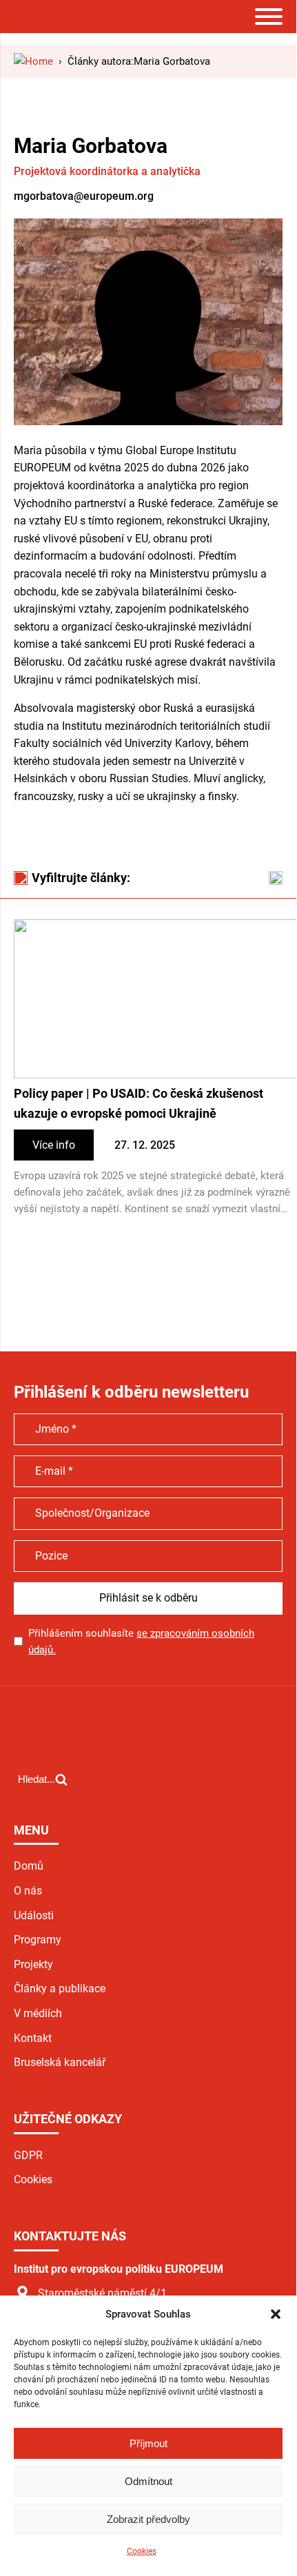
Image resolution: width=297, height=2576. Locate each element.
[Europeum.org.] (33, 61)
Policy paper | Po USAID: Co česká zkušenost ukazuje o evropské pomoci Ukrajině (139, 1103)
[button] (276, 2314)
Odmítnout (148, 2481)
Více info (54, 1145)
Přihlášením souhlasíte (141, 1642)
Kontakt (33, 2038)
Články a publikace (60, 1989)
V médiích (38, 2013)
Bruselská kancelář (60, 2062)
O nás (28, 1891)
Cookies (142, 2551)
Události (34, 1915)
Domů (29, 1866)
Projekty (33, 1964)
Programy (38, 1940)
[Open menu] (269, 17)
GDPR (28, 2155)
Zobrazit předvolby (148, 2519)
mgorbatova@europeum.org (84, 196)
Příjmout (148, 2443)
